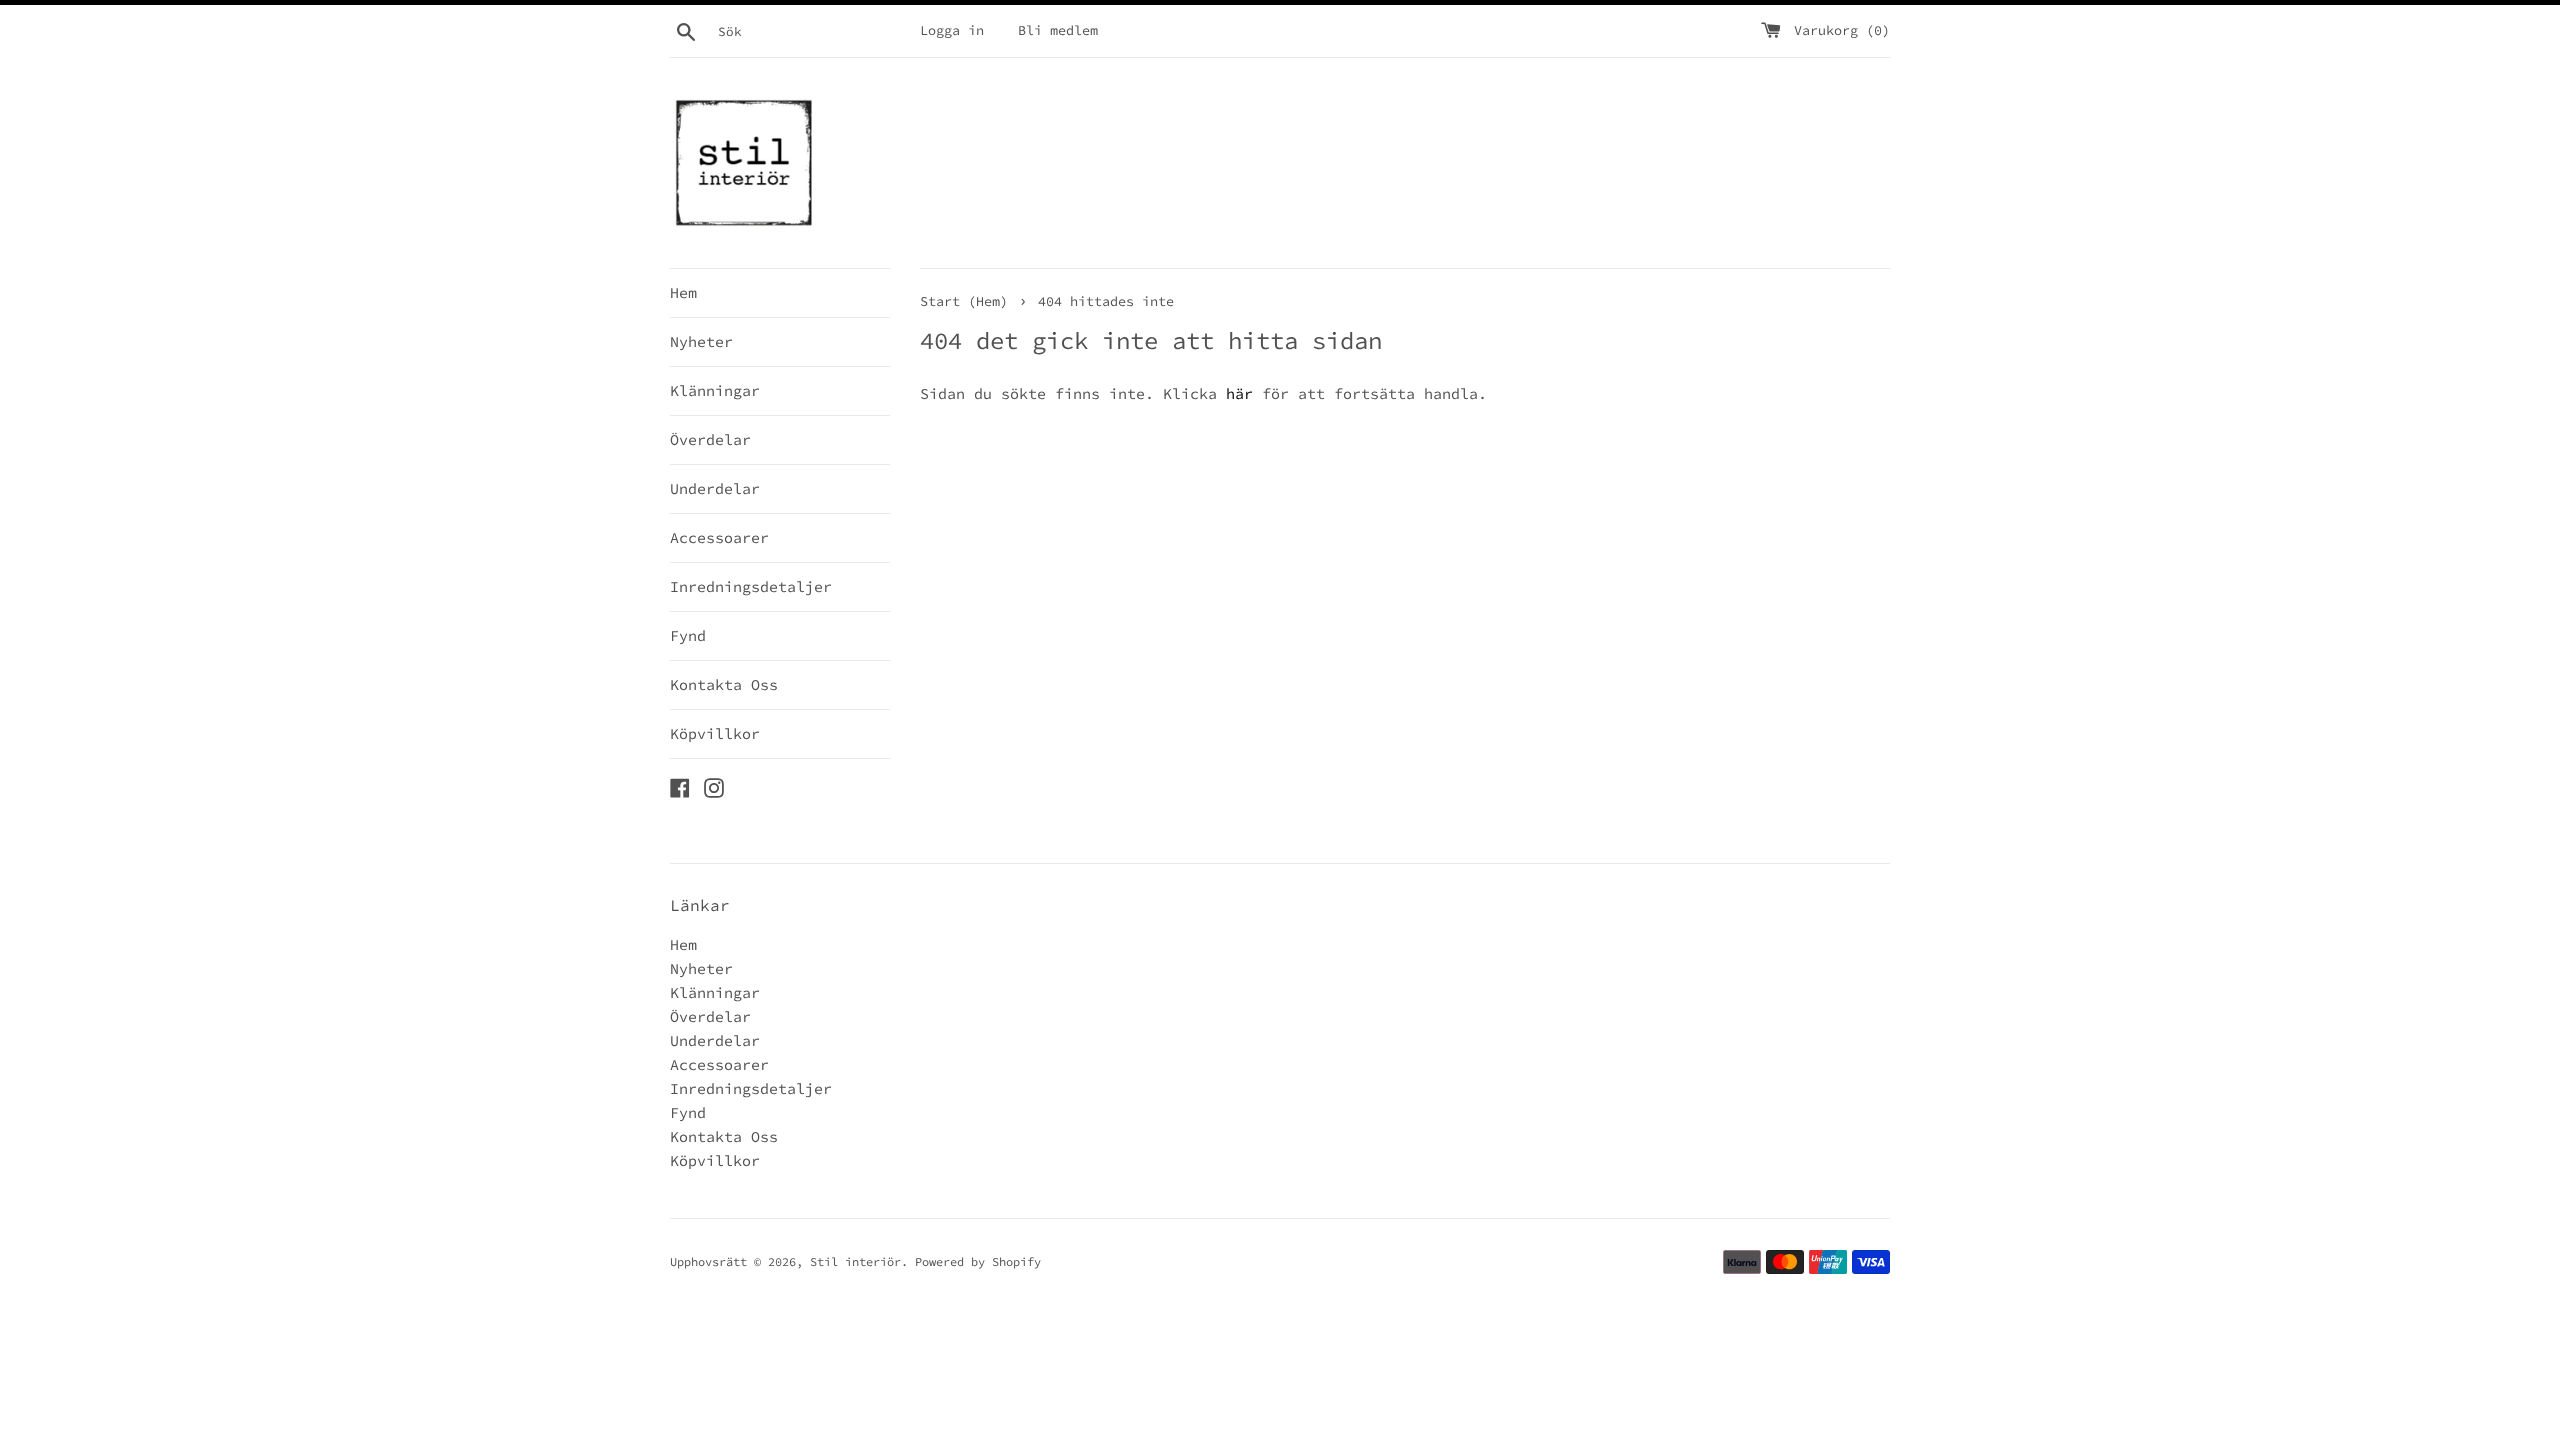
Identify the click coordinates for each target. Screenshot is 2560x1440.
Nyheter (701, 341)
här (1239, 393)
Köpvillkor (715, 733)
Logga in (952, 30)
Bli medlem (1058, 30)
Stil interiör (855, 1261)
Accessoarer (719, 537)
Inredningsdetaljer (751, 586)
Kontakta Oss (724, 684)
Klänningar (715, 390)
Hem (683, 292)
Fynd (688, 635)
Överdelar (710, 439)
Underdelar (715, 488)
